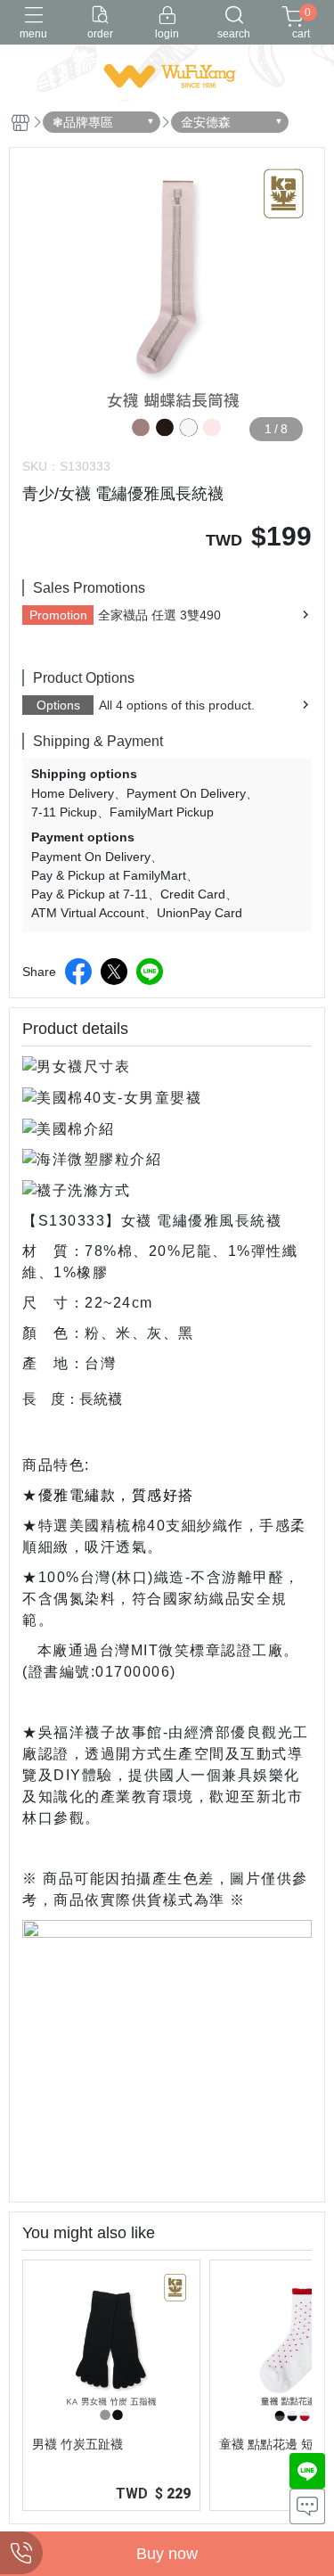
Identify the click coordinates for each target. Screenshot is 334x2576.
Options (58, 705)
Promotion (58, 615)
